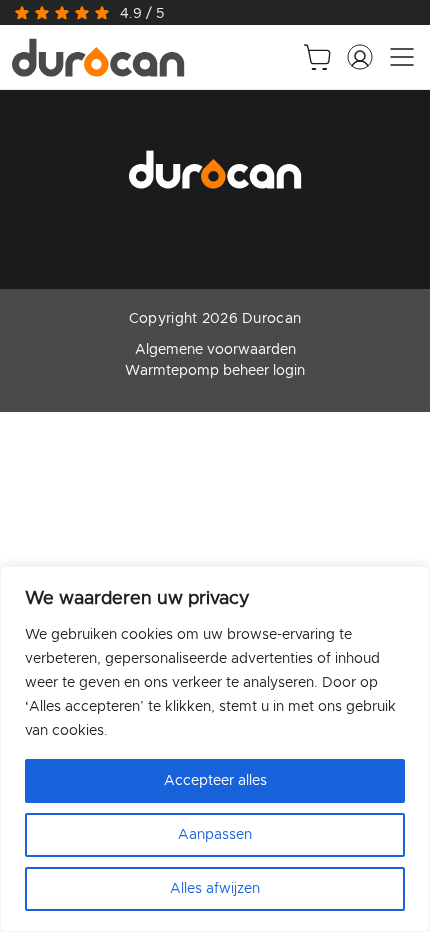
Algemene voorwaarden (215, 350)
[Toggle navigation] (402, 57)
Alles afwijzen (215, 889)
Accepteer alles (215, 781)
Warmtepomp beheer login (215, 371)
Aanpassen (215, 835)
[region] (215, 749)
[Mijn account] (360, 57)
